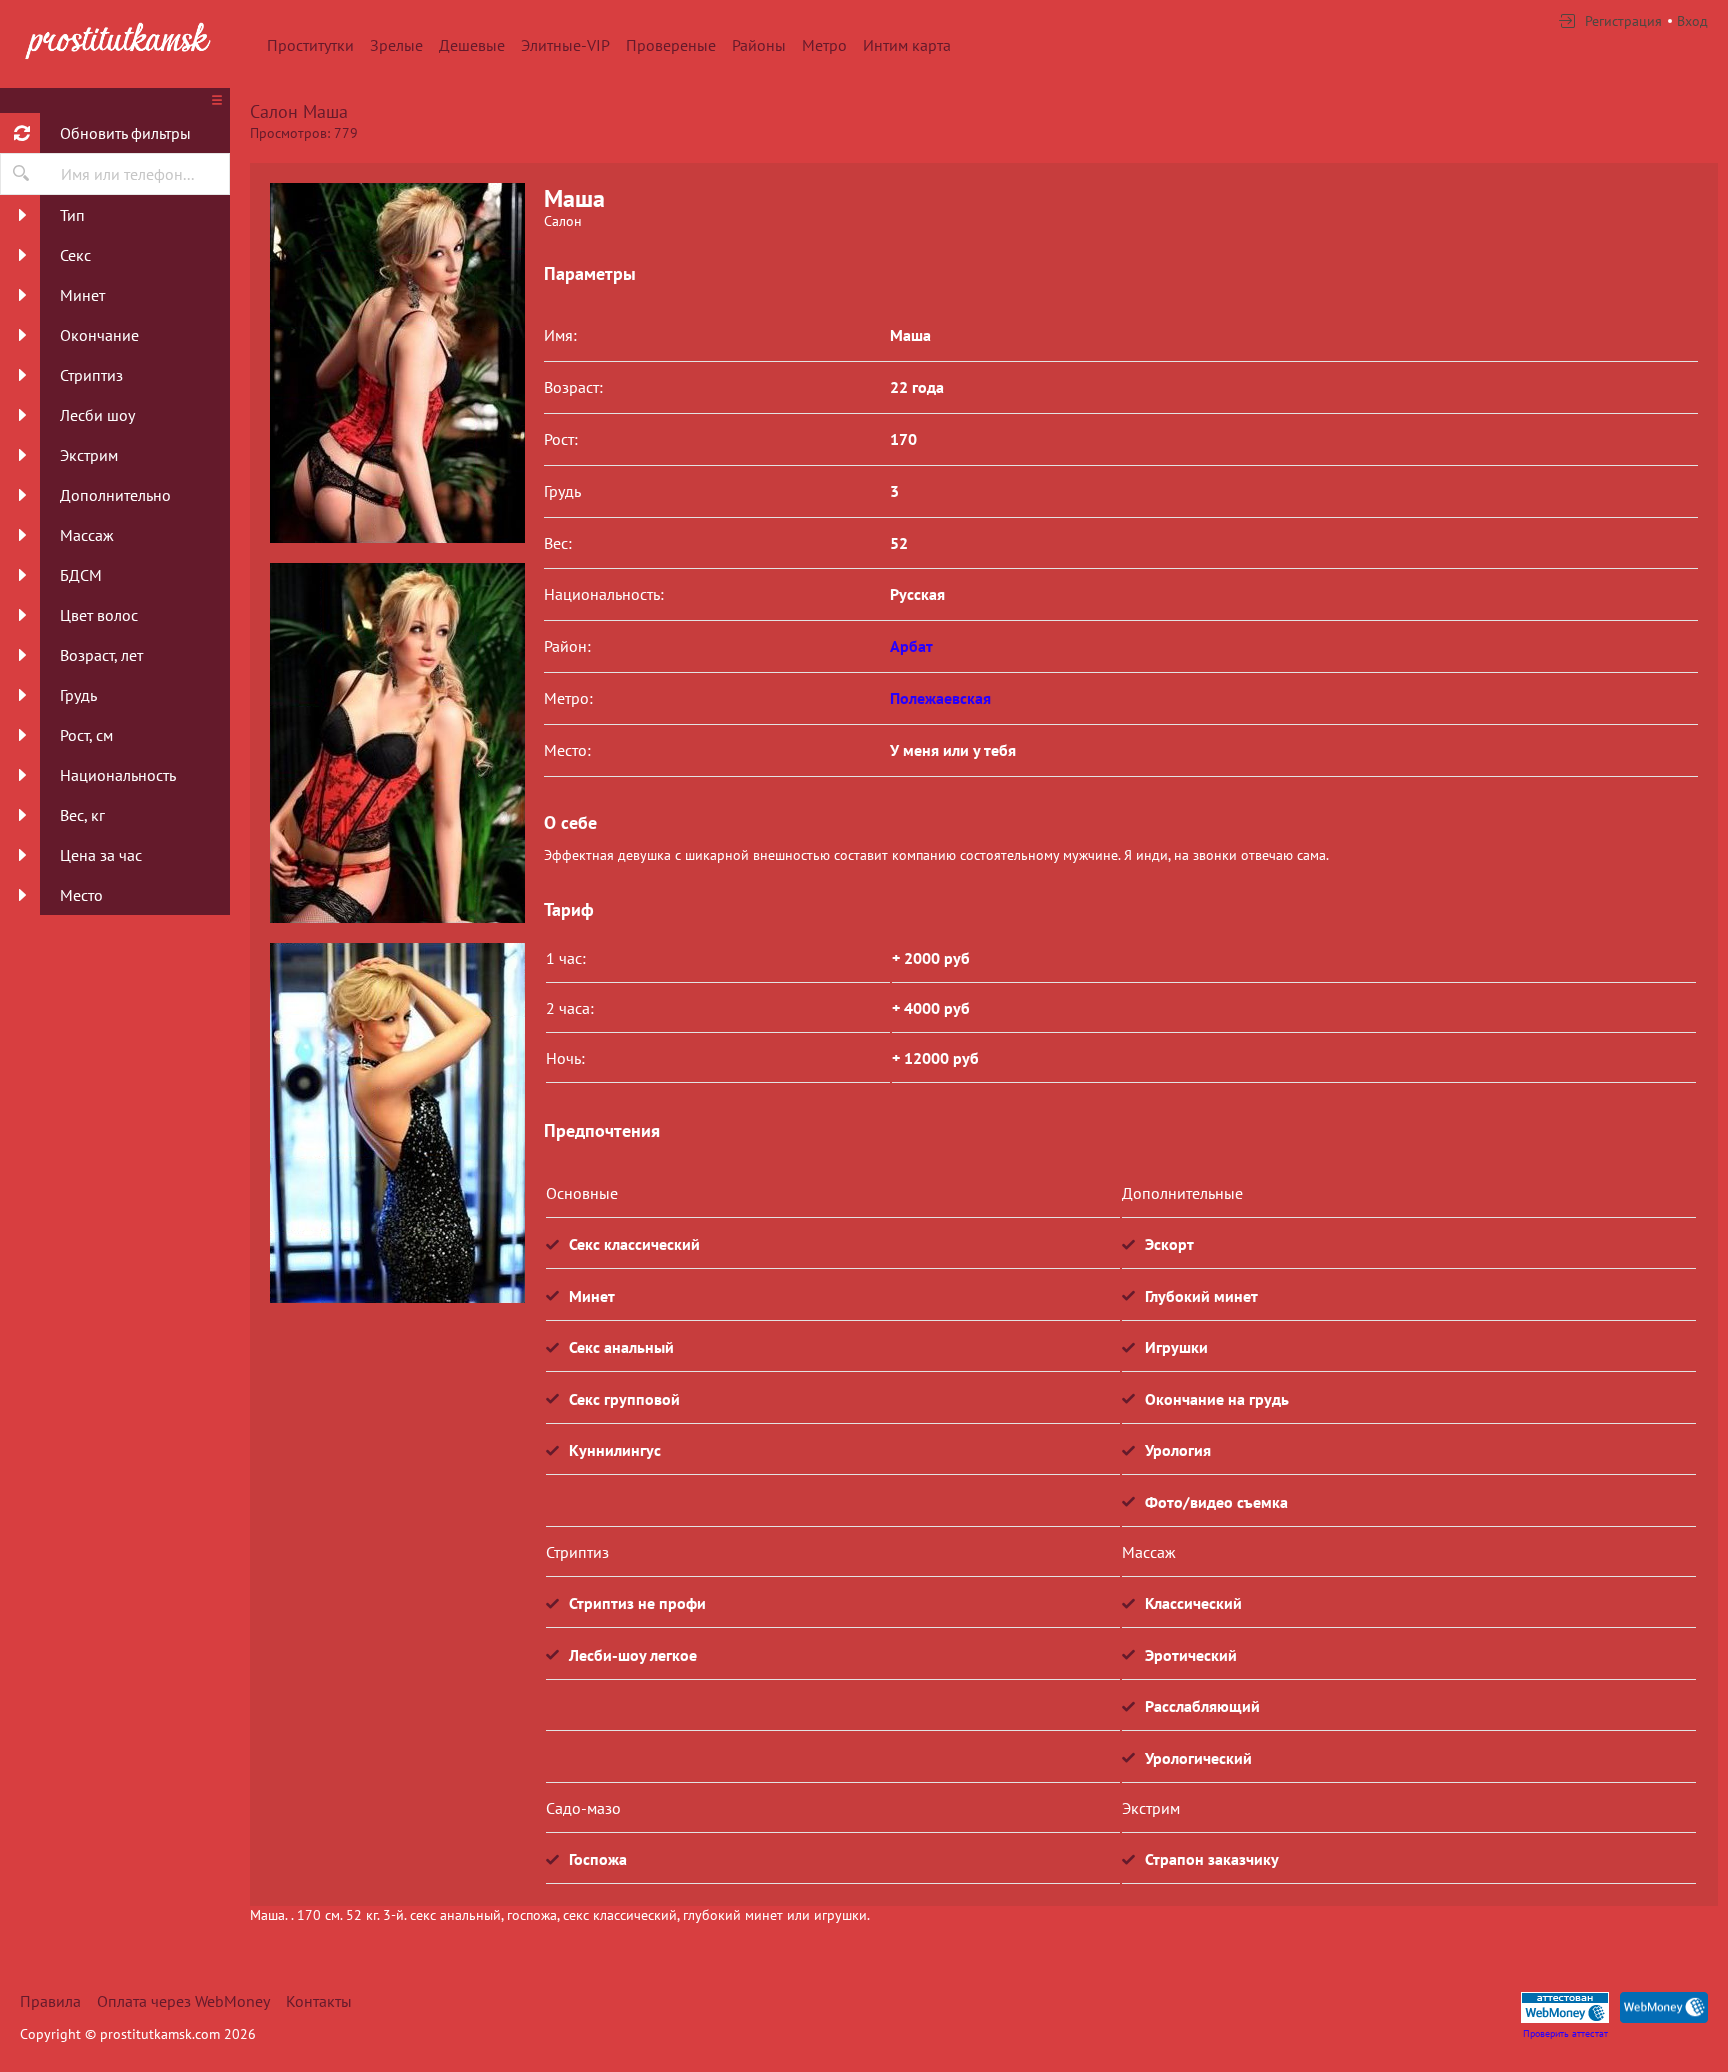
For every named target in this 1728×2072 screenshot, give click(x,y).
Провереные (671, 45)
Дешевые (472, 45)
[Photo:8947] (397, 743)
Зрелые (396, 45)
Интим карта (907, 45)
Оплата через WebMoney (183, 2001)
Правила (50, 2001)
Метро (824, 45)
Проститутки (310, 45)
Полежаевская (940, 698)
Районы (759, 45)
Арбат (911, 646)
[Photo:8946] (397, 363)
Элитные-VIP (565, 45)
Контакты (319, 2001)
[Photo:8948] (397, 1123)
